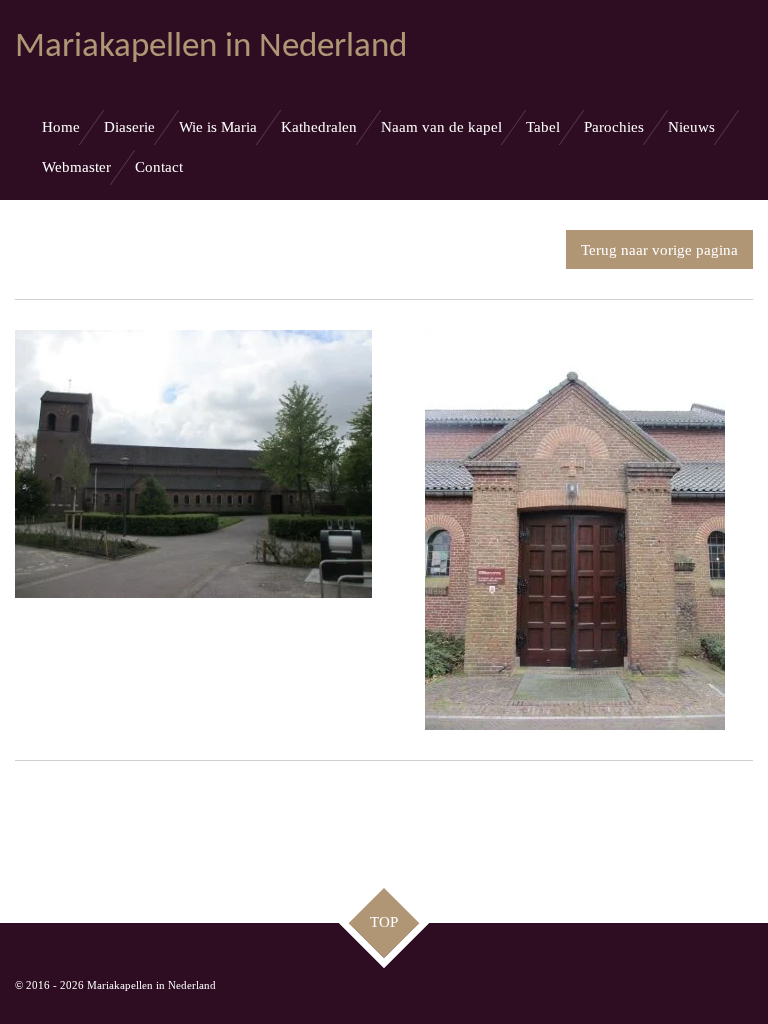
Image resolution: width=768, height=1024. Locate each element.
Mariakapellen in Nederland (211, 47)
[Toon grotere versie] (193, 464)
